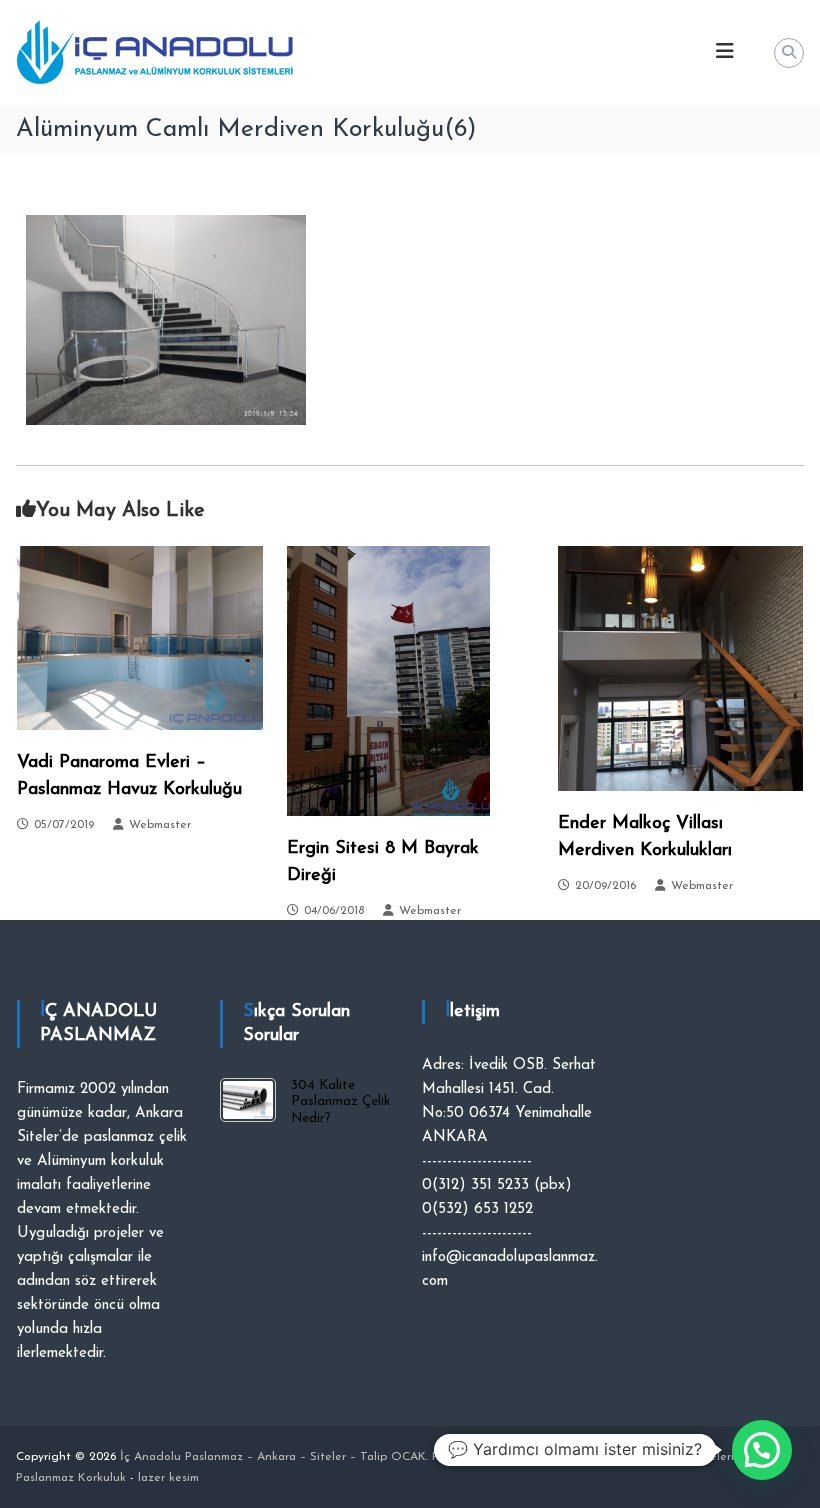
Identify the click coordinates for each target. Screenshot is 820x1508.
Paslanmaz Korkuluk (487, 1457)
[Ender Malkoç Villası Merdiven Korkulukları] (681, 667)
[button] (762, 1450)
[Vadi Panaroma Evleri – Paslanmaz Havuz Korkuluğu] (140, 636)
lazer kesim (168, 1478)
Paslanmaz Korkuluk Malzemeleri (644, 1457)
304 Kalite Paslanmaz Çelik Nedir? (340, 1101)
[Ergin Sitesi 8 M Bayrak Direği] (388, 679)
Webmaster (160, 825)
